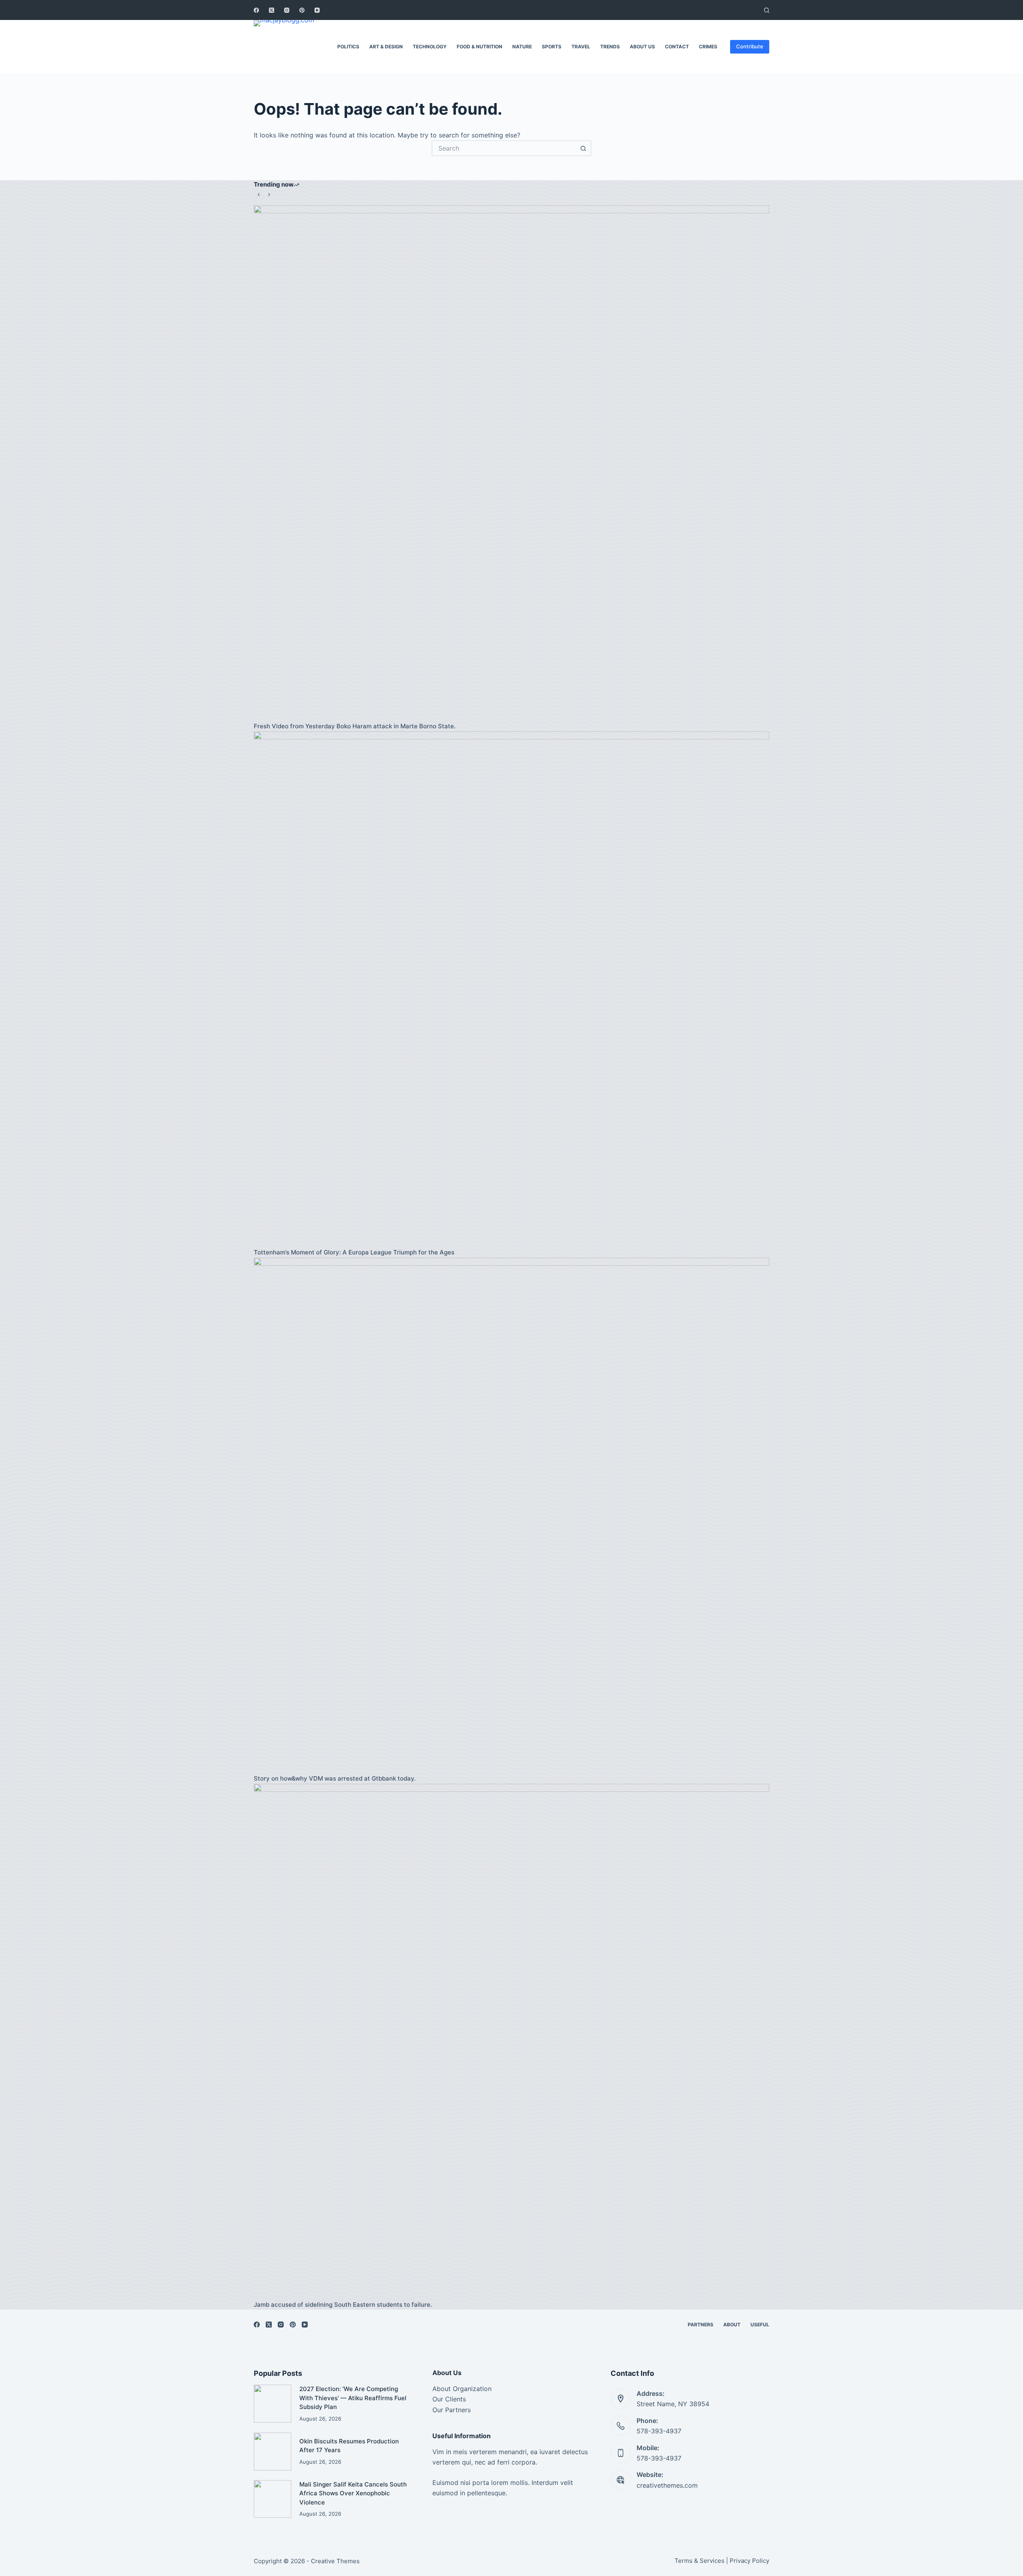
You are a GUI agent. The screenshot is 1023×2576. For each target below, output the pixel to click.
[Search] (767, 10)
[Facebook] (256, 10)
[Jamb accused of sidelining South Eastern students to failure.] (511, 2041)
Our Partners (452, 2410)
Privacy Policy (749, 2561)
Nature (522, 47)
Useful (760, 2325)
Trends (610, 47)
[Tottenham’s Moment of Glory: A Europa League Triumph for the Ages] (511, 989)
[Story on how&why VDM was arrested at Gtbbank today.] (511, 1515)
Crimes (708, 47)
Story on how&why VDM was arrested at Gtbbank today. (335, 1778)
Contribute (750, 46)
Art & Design (386, 47)
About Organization (462, 2389)
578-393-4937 (659, 2431)
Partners (701, 2325)
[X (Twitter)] (272, 10)
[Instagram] (287, 10)
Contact (677, 47)
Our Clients (449, 2399)
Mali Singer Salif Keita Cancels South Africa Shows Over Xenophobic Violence (353, 2493)
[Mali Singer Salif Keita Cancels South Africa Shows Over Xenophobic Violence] (273, 2499)
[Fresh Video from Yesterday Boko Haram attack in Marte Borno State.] (511, 463)
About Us (642, 47)
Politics (348, 47)
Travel (581, 47)
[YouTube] (317, 10)
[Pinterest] (302, 10)
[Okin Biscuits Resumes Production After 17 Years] (273, 2451)
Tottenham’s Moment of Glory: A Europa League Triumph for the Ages (354, 1252)
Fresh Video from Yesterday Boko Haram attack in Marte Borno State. (355, 726)
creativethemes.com (667, 2485)
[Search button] (583, 148)
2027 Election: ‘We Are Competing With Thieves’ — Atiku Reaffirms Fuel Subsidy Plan (353, 2398)
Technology (430, 47)
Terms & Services (700, 2561)
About (732, 2325)
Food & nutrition (480, 47)
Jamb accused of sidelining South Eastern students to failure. (343, 2305)
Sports (552, 47)
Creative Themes (335, 2561)
